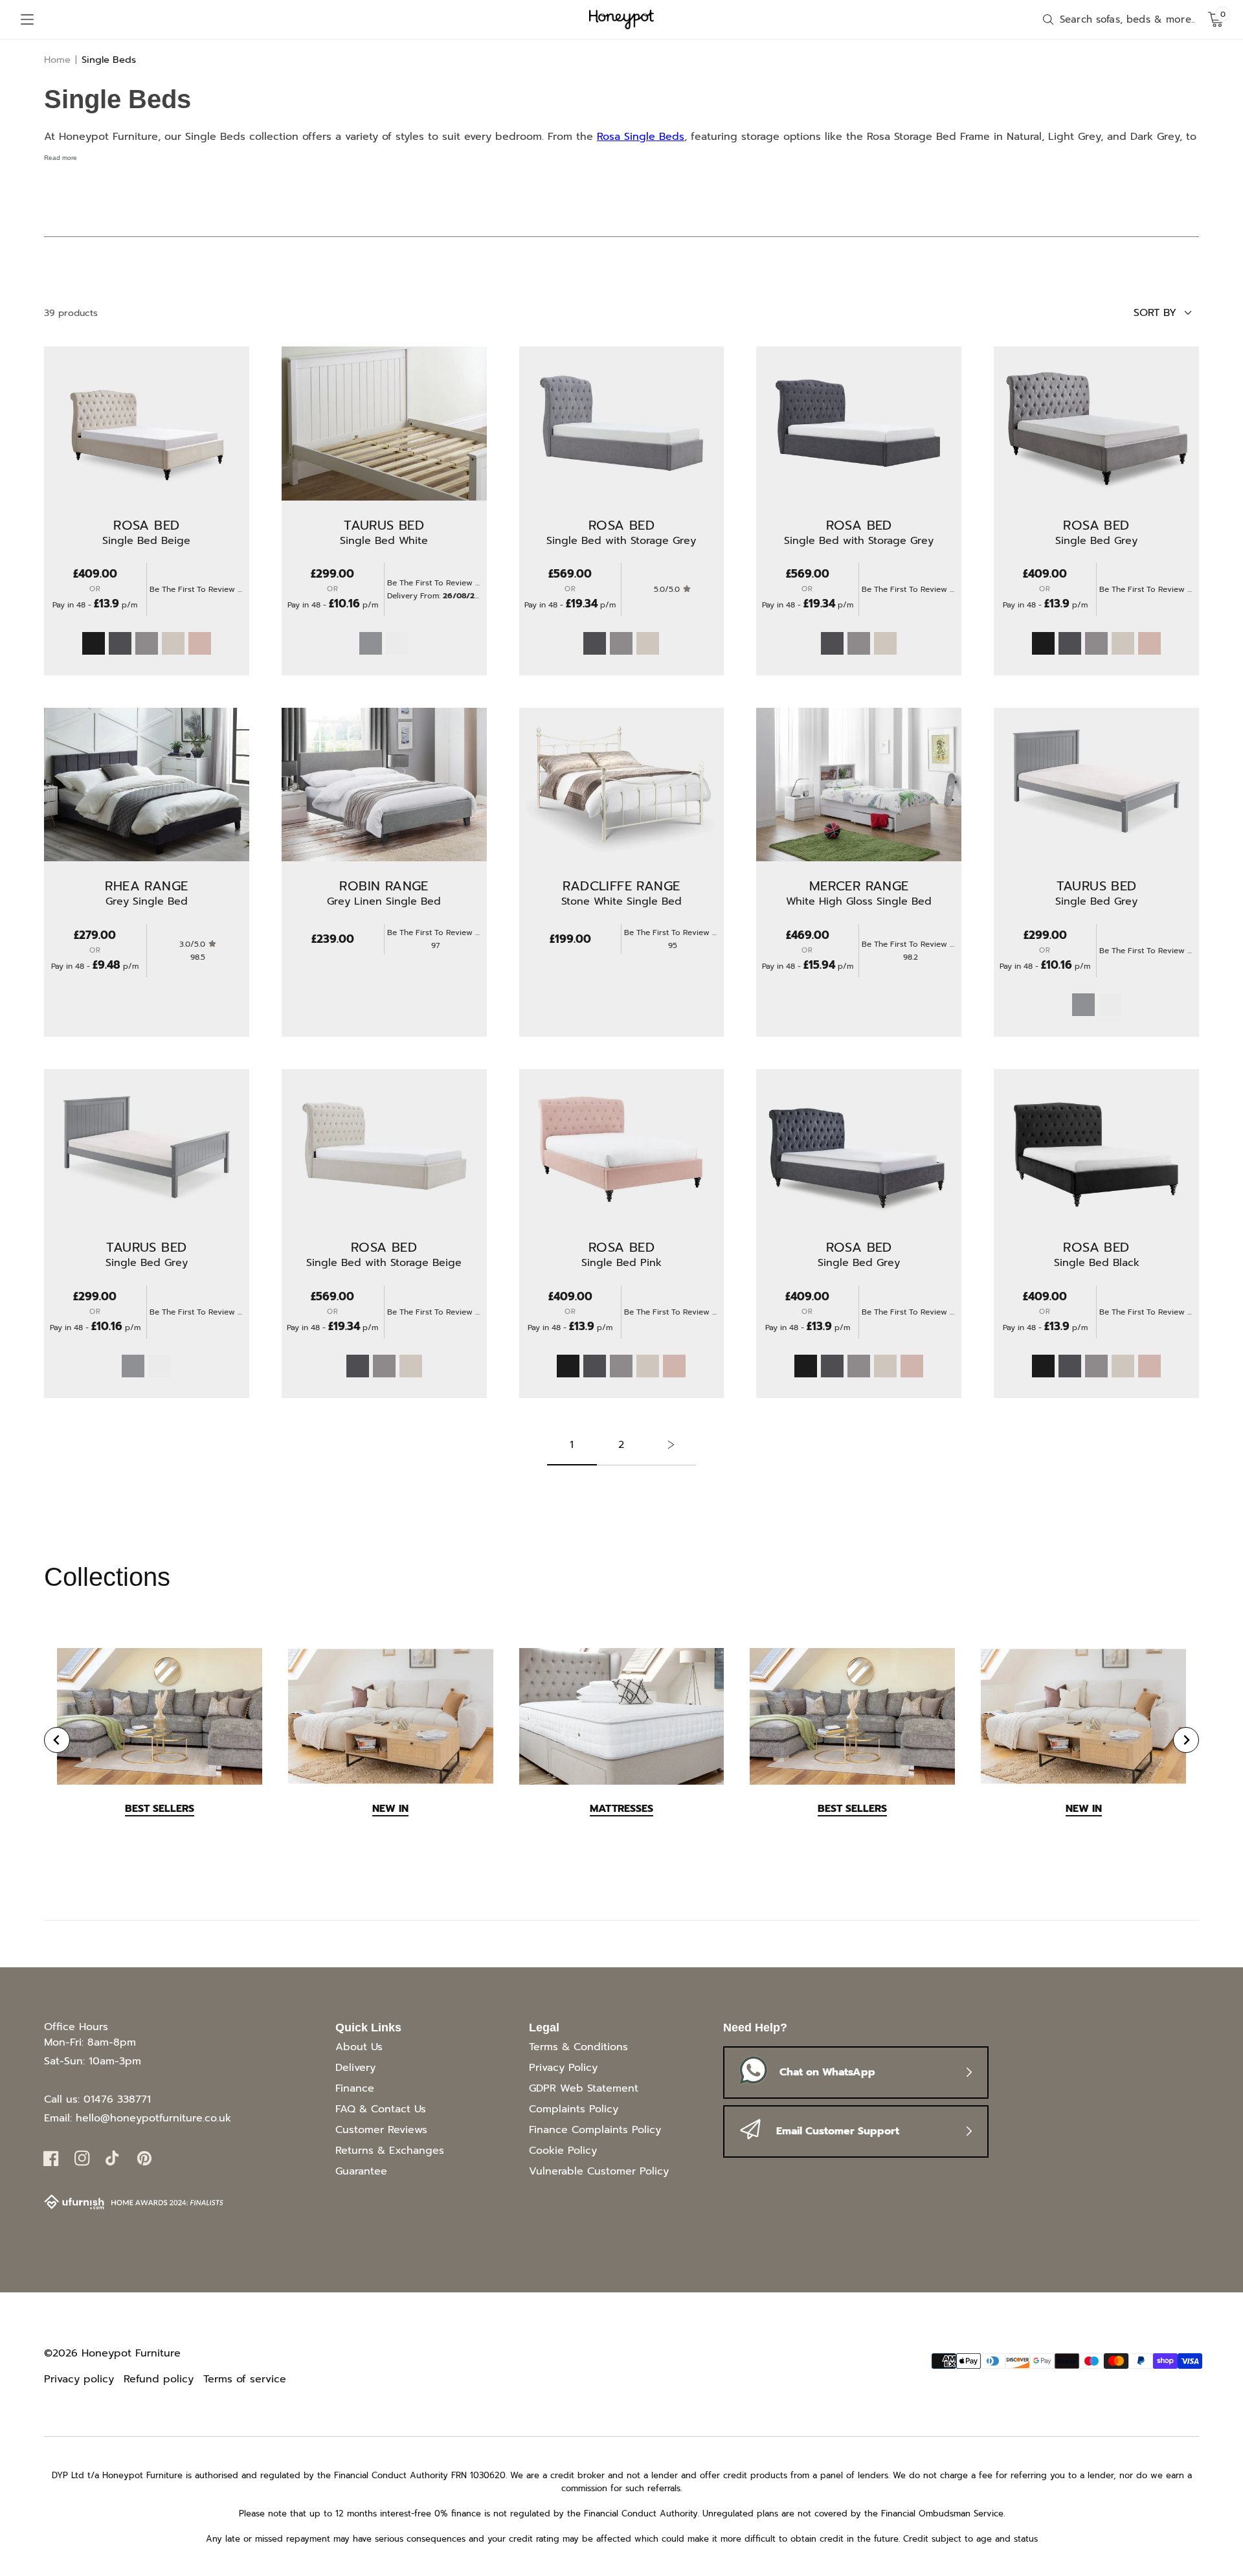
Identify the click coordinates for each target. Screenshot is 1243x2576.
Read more (61, 158)
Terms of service (245, 2379)
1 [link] (572, 1445)
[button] (27, 19)
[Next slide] (1186, 1740)
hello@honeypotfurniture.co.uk (153, 2118)
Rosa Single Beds (641, 137)
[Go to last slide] (57, 1740)
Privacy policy (79, 2379)
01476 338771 (117, 2099)
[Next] (671, 1451)
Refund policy (159, 2379)
